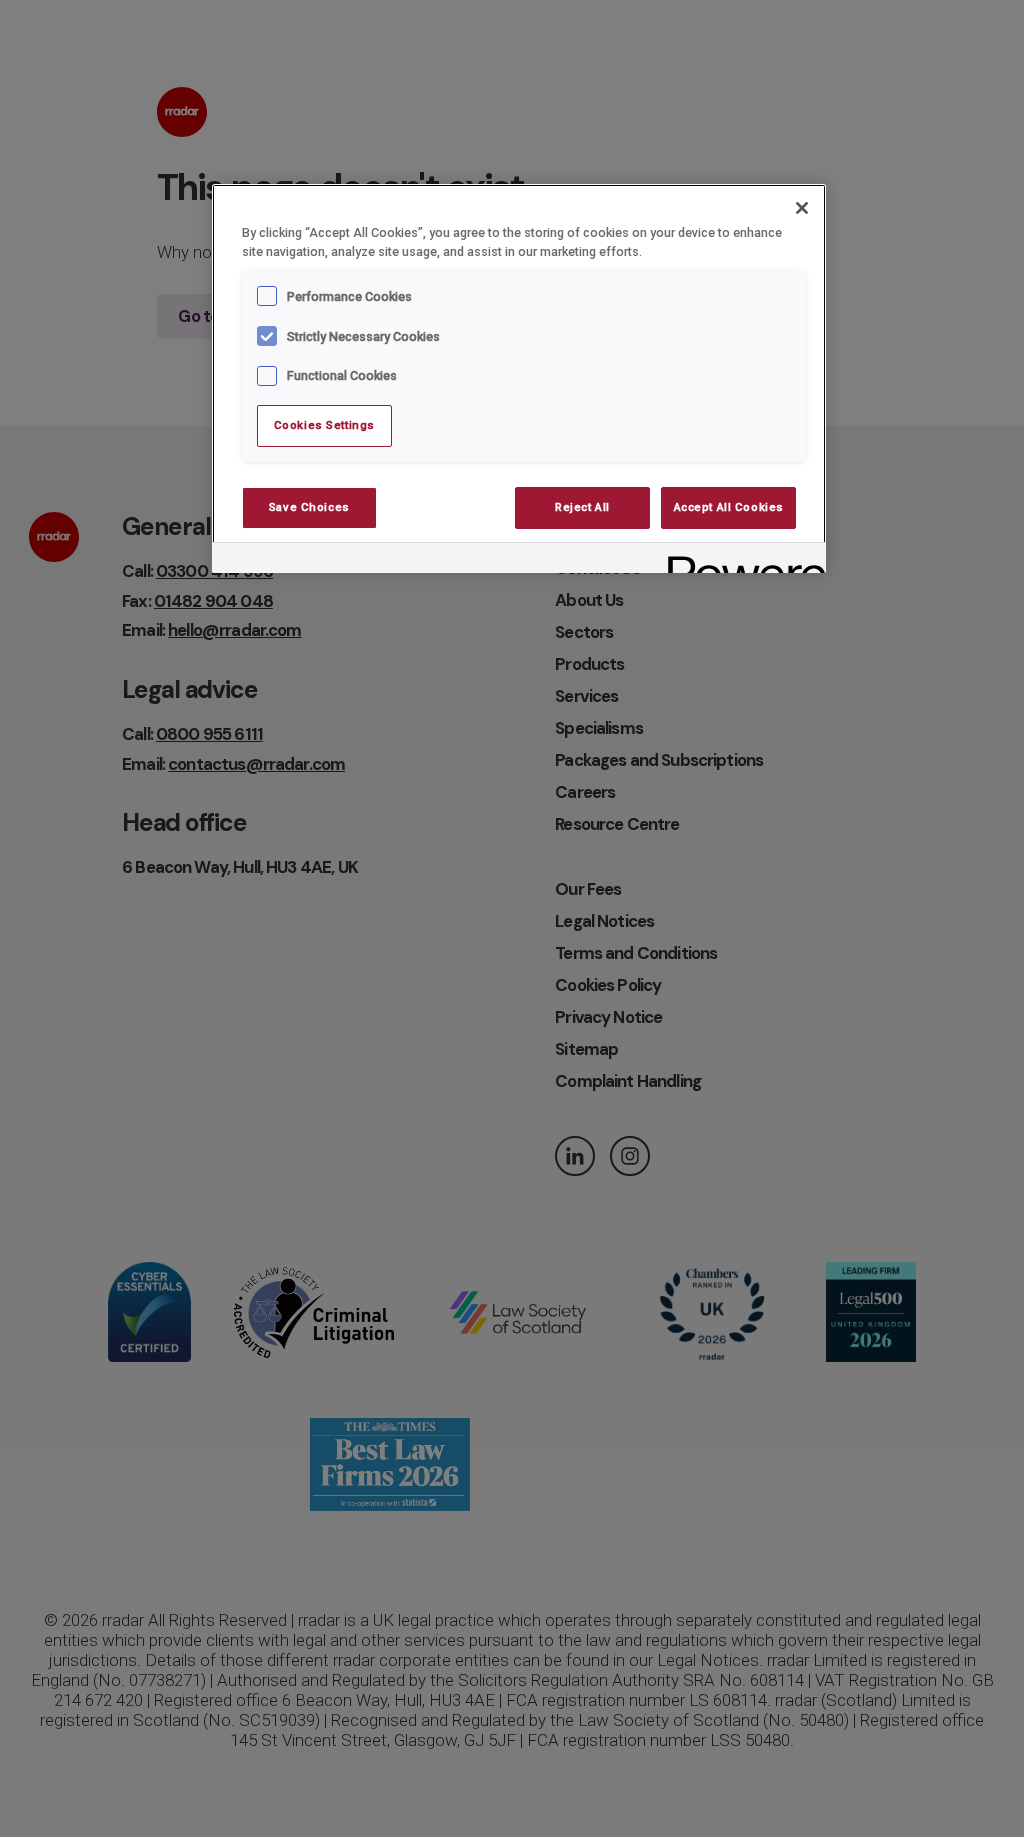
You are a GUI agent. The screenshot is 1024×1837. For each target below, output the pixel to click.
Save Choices (309, 507)
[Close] (802, 208)
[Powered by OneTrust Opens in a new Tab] (740, 560)
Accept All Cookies (729, 507)
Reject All (582, 507)
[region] (519, 379)
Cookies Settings (324, 425)
